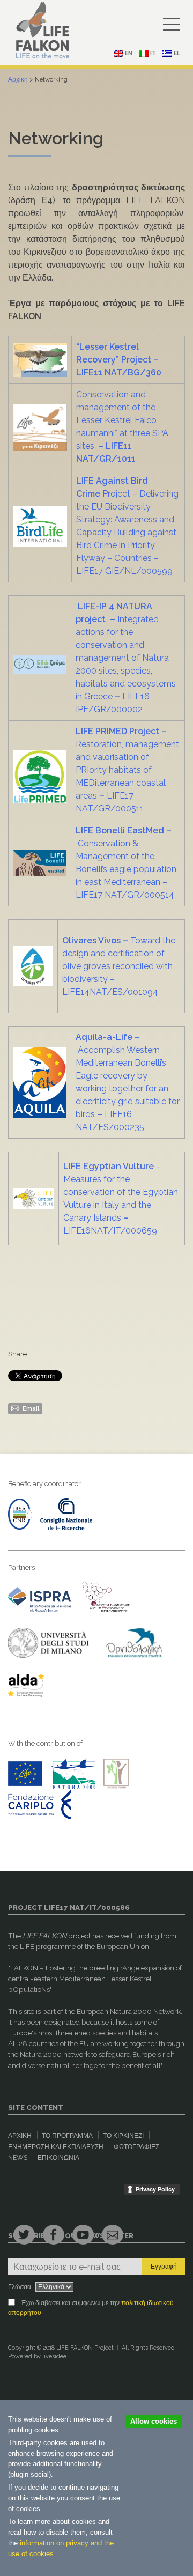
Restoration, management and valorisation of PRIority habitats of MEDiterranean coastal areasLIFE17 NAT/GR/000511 (127, 770)
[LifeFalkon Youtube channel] (83, 2235)
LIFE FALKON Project (85, 2348)
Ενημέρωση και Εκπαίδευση (56, 2147)
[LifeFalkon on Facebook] (54, 2235)
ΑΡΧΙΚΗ (20, 2136)
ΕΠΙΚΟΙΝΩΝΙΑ (58, 2158)
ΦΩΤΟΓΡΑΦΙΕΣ (136, 2147)
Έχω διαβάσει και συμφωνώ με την (91, 2308)
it (152, 53)
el (176, 53)
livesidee (54, 2356)
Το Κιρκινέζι (123, 2136)
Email (30, 1408)
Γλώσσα (20, 2287)
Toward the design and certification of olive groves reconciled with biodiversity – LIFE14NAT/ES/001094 (119, 966)
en (128, 53)
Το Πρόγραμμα (67, 2136)
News (18, 2158)
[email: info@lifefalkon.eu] (113, 2235)
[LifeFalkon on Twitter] (24, 2235)
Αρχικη (18, 79)
